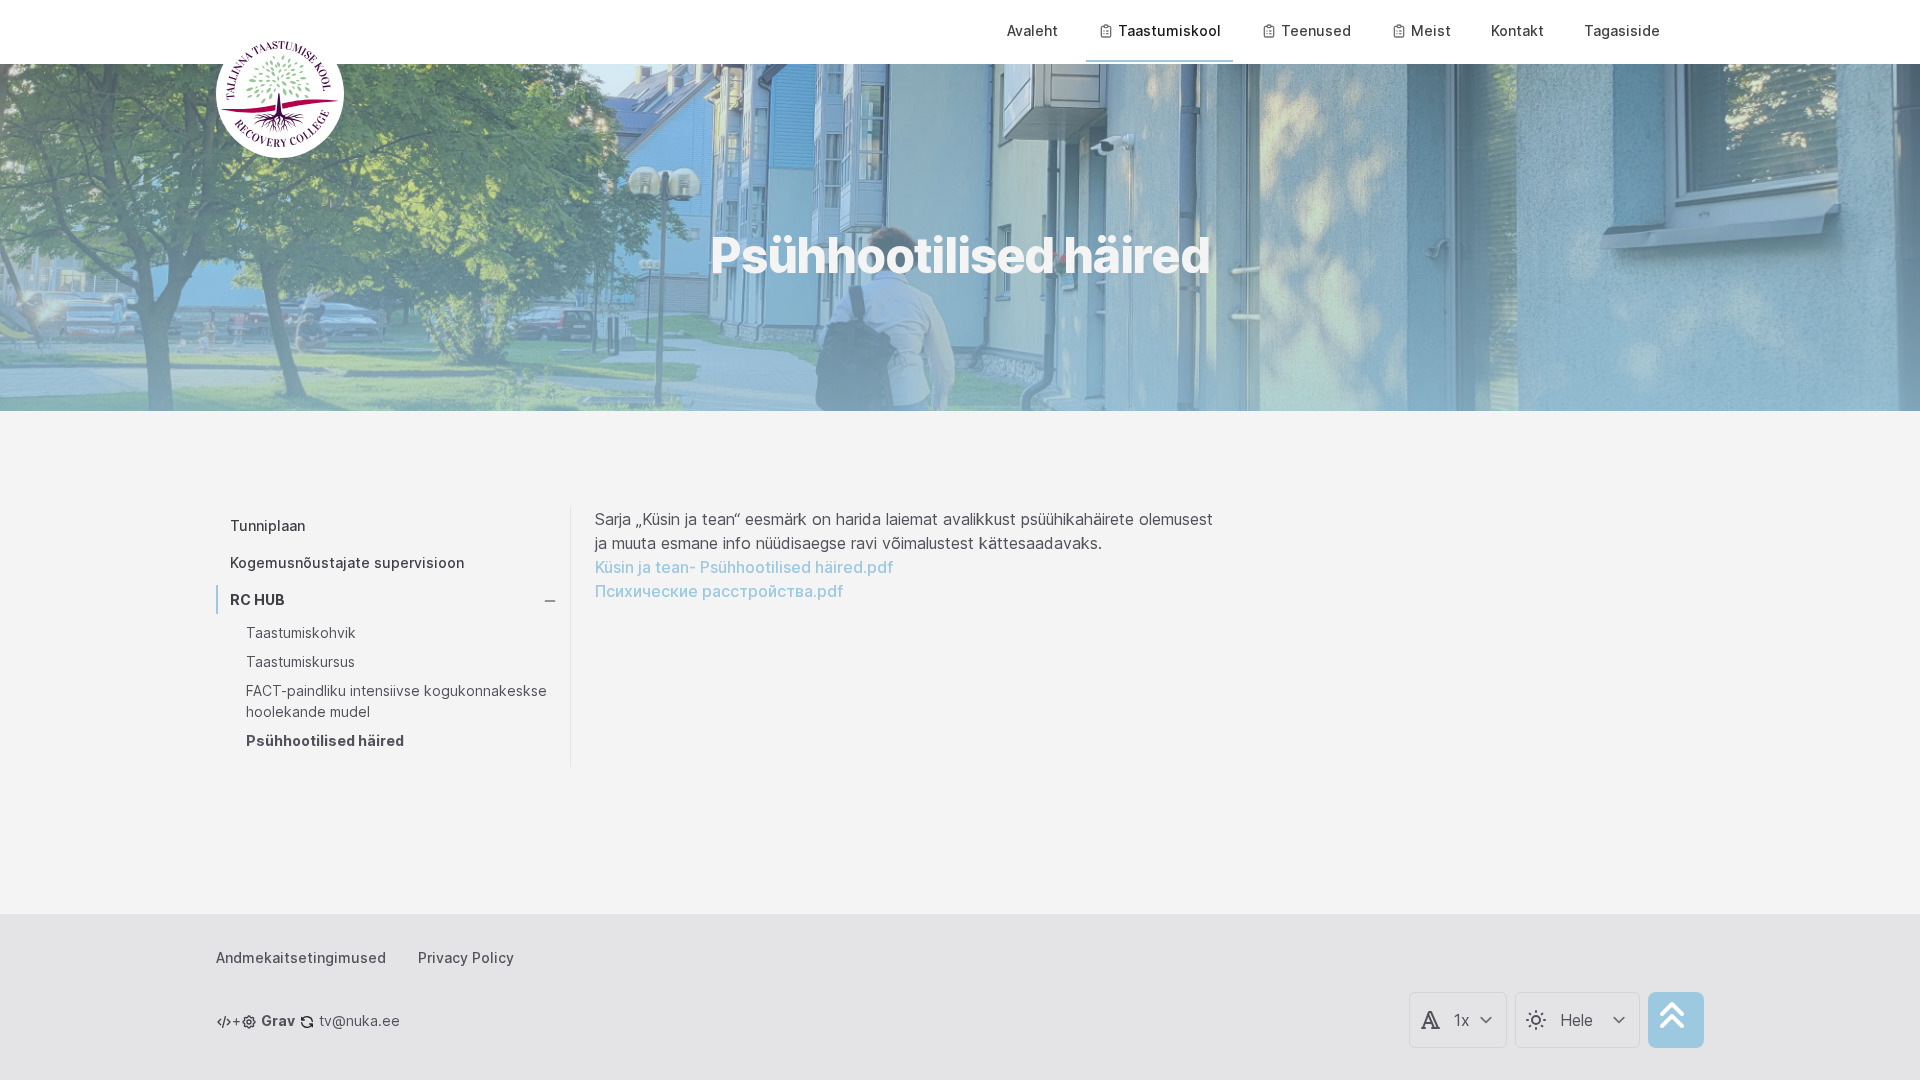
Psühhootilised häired (325, 740)
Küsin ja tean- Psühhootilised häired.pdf (744, 567)
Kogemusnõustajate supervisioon (347, 562)
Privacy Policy (466, 957)
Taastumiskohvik (301, 632)
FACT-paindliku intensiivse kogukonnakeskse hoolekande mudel (396, 701)
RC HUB (257, 599)
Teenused (1316, 30)
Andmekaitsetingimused (301, 957)
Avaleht (1032, 30)
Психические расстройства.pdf (719, 591)
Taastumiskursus (300, 661)
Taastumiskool (1169, 30)
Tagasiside (1622, 30)
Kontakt (1517, 30)
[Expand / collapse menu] (550, 599)
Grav (278, 1020)
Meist (1431, 30)
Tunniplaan (267, 525)
